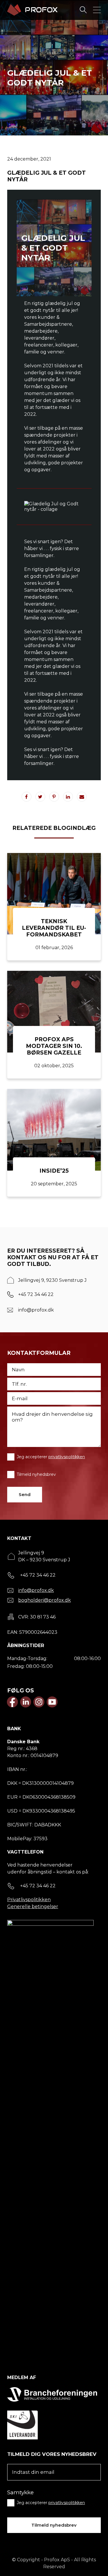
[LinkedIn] (68, 797)
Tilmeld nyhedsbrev (36, 1474)
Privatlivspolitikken (29, 1900)
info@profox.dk (36, 1310)
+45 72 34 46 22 (36, 1294)
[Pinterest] (54, 797)
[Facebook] (26, 797)
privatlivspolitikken (67, 1457)
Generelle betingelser (33, 1907)
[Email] (82, 797)
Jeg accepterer (51, 1457)
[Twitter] (40, 797)
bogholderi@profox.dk (44, 1600)
